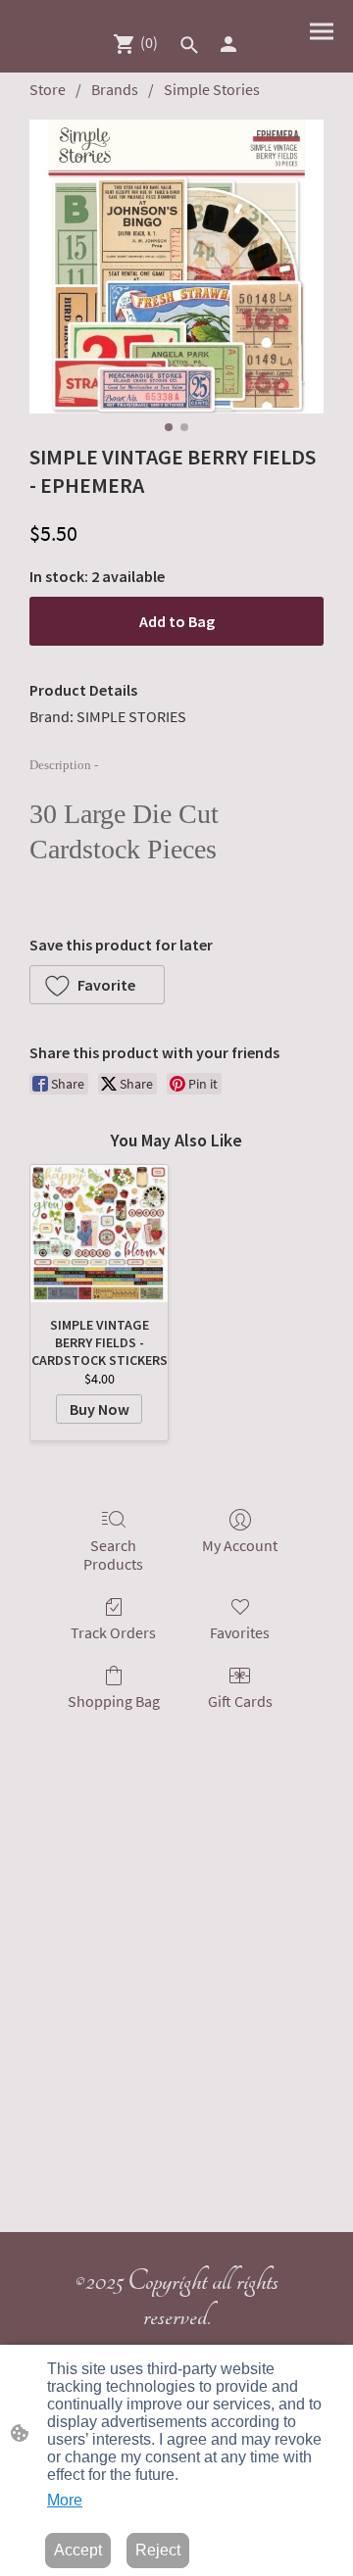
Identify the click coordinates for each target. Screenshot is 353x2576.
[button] (189, 45)
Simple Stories (212, 89)
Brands (115, 89)
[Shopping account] (228, 44)
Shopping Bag (114, 1701)
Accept (78, 2550)
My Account (240, 1545)
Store (48, 89)
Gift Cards (240, 1701)
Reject (158, 2550)
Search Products (113, 1555)
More (65, 2500)
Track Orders (113, 1632)
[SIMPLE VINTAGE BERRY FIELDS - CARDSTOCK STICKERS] (99, 1234)
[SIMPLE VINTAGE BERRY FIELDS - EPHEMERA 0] (176, 267)
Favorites (240, 1632)
